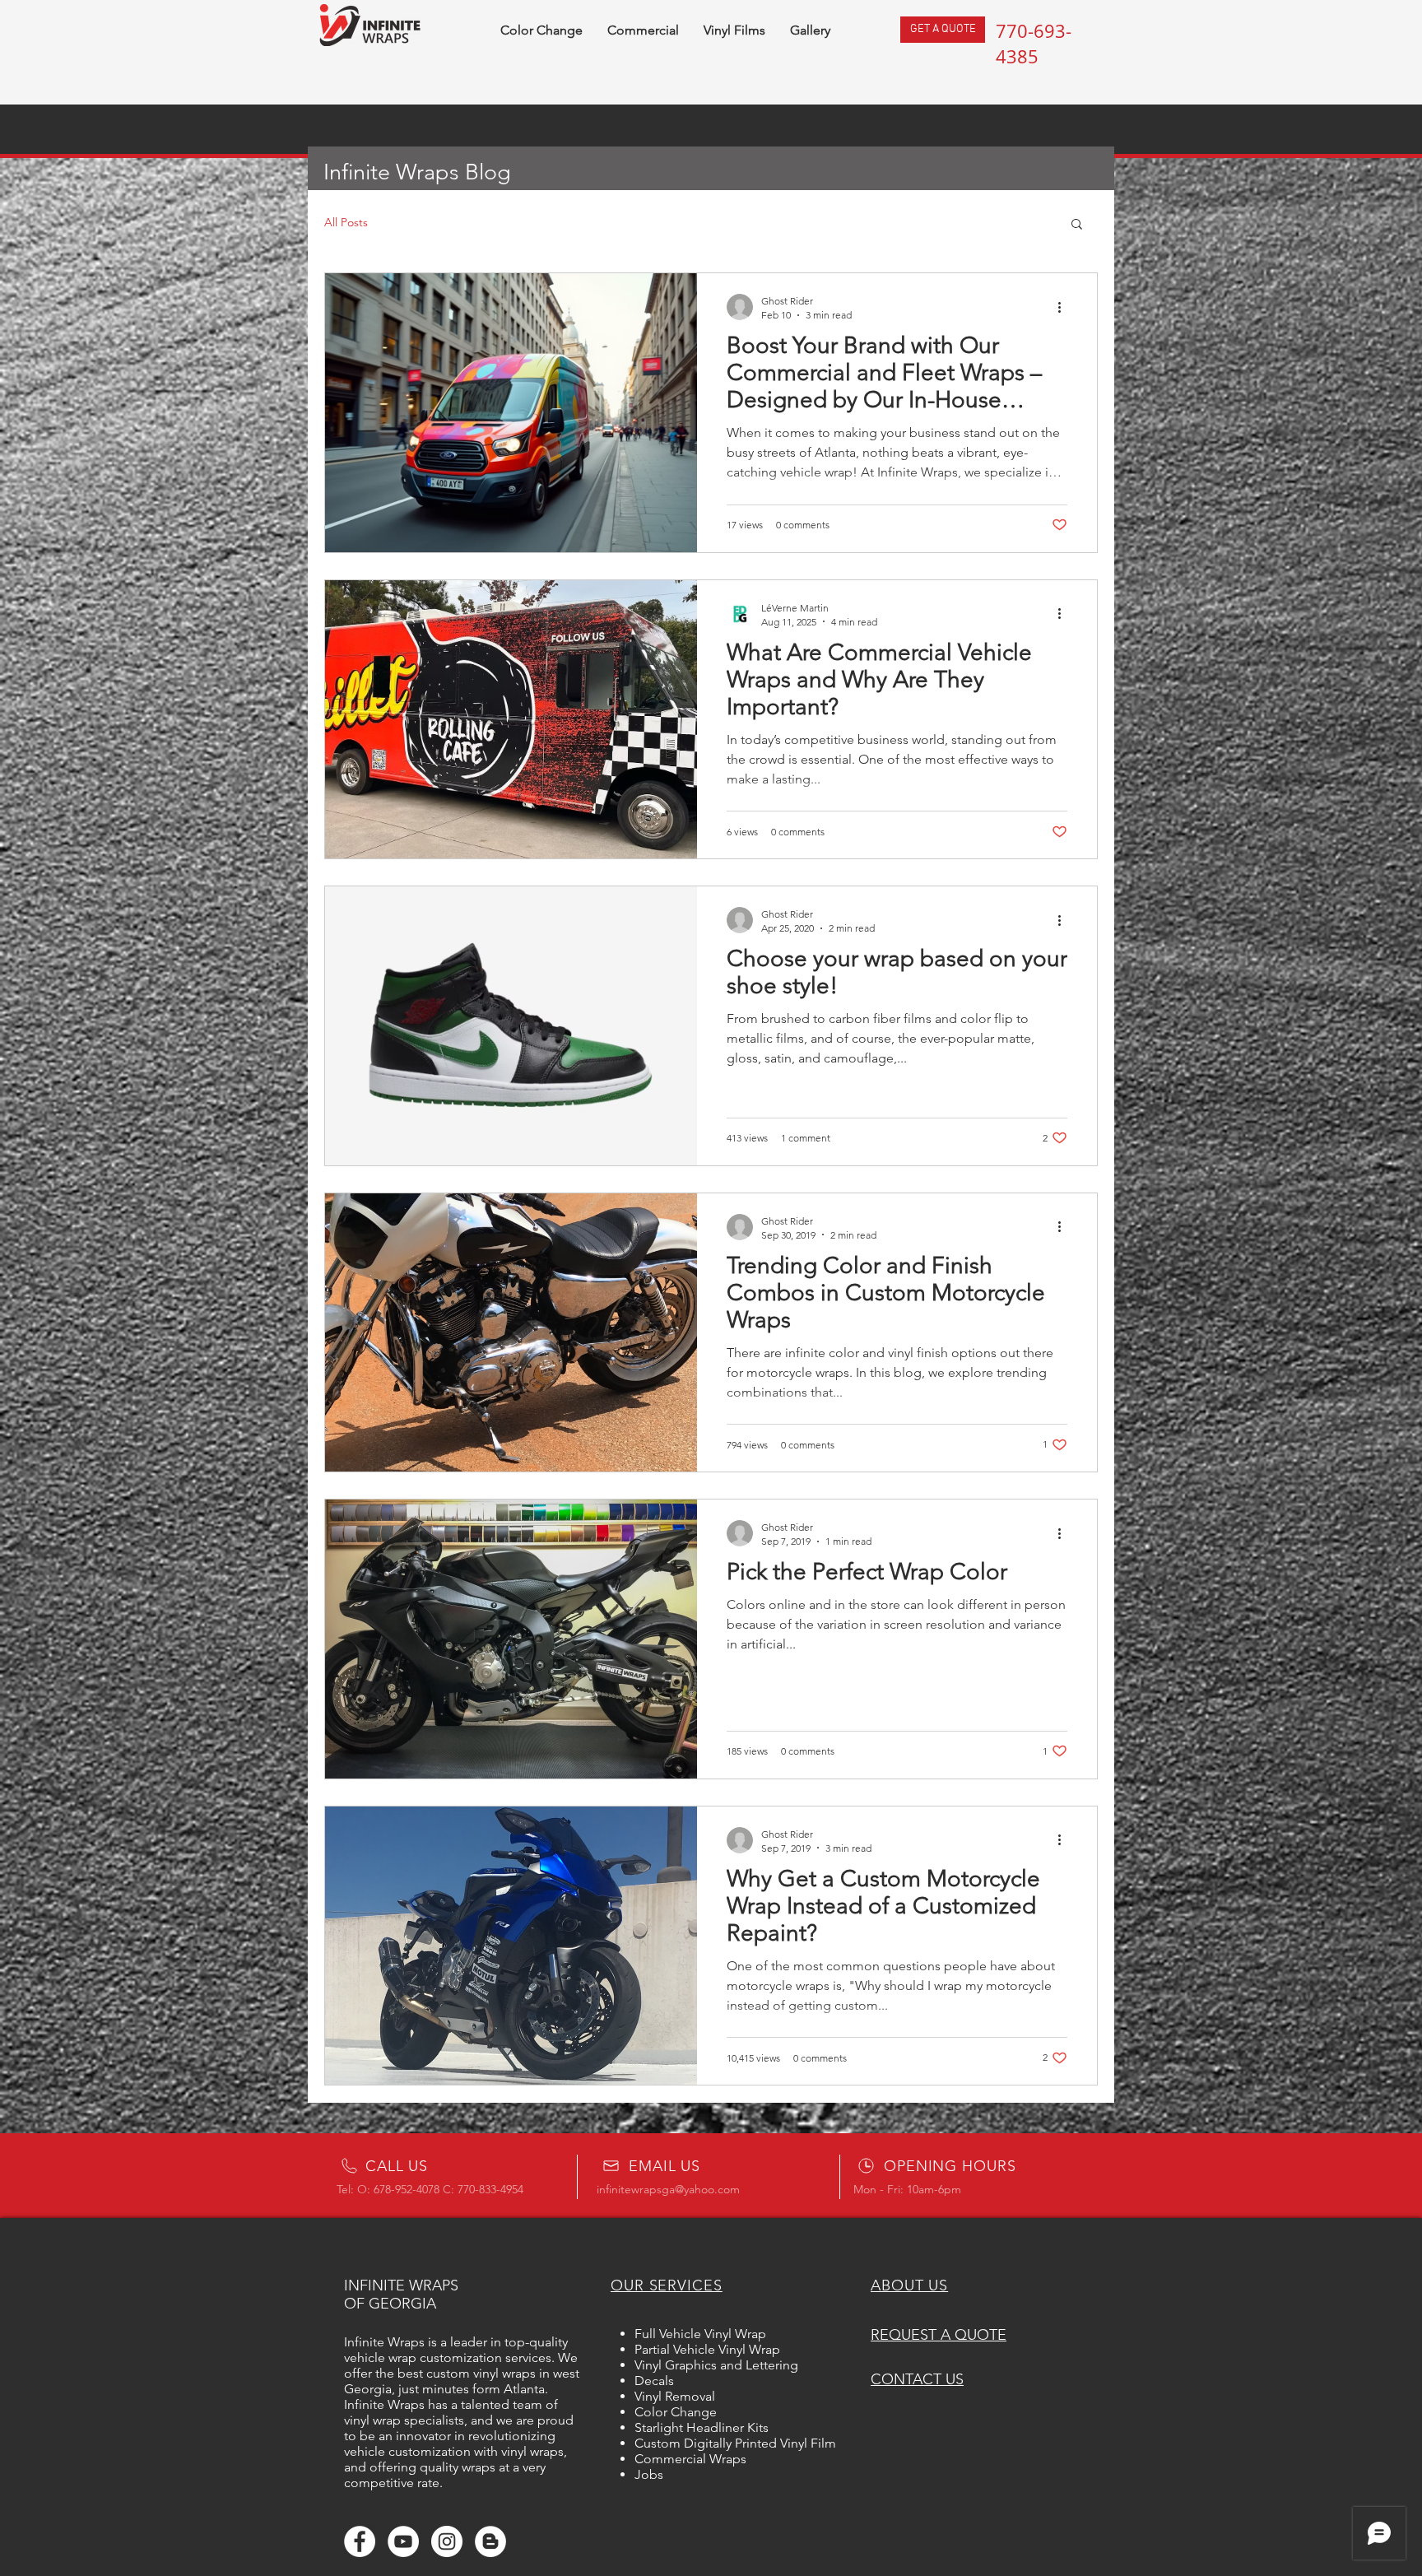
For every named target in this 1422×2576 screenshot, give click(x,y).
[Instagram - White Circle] (447, 2541)
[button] (1077, 225)
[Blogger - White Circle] (490, 2541)
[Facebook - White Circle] (360, 2541)
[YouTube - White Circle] (403, 2541)
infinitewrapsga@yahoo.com (668, 2189)
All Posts (346, 222)
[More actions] (1065, 307)
